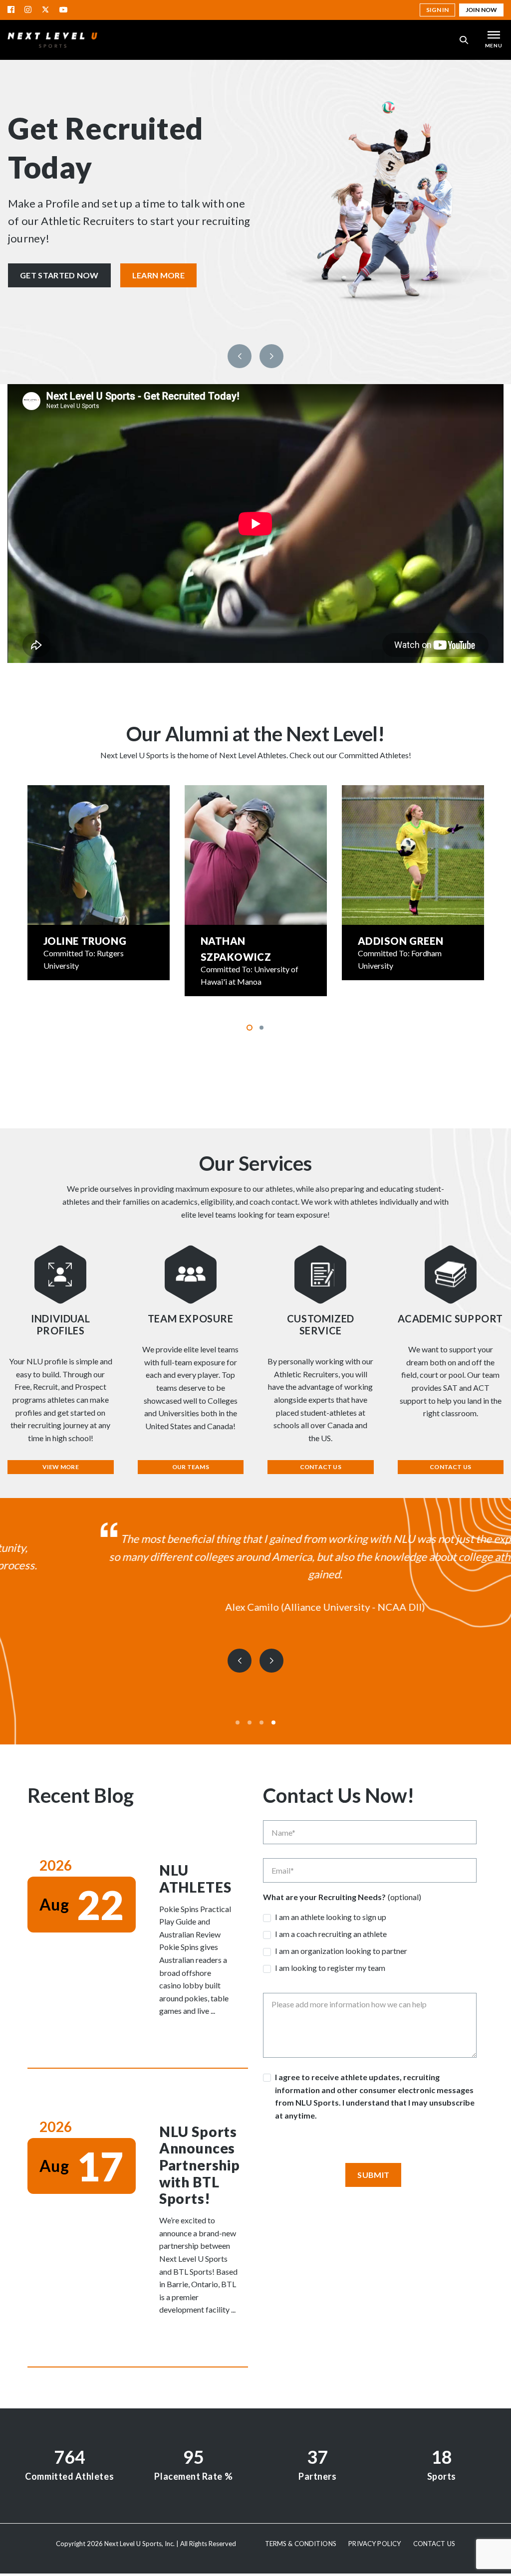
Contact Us (321, 1467)
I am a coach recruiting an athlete (331, 1934)
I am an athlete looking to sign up (331, 1917)
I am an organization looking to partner (341, 1951)
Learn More (158, 275)
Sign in (437, 10)
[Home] (52, 40)
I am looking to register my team (330, 1968)
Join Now (481, 10)
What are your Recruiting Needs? (324, 1897)
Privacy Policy (375, 2544)
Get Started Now (59, 275)
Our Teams (191, 1467)
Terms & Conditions (301, 2544)
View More (61, 1467)
